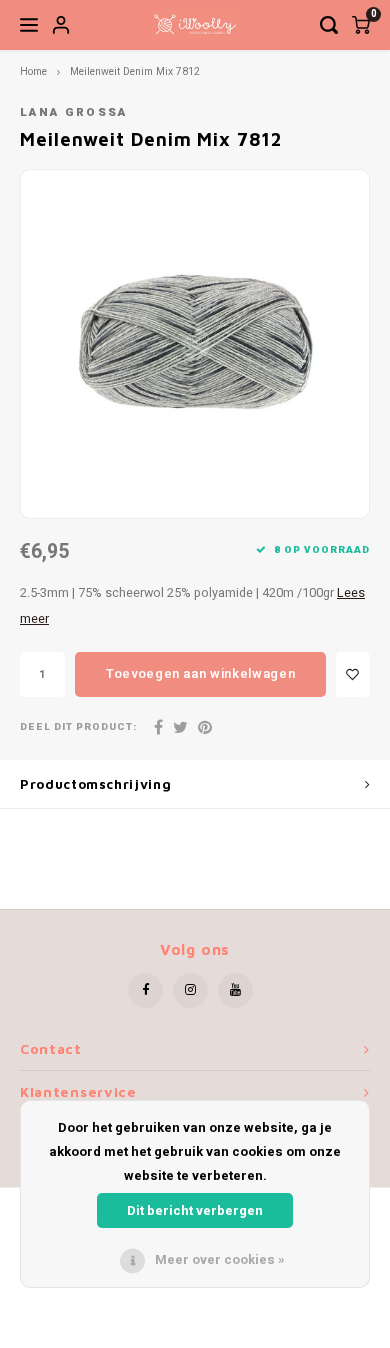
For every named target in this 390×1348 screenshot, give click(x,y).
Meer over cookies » (220, 1259)
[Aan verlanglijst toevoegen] (353, 674)
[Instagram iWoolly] (190, 990)
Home (33, 71)
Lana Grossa (74, 112)
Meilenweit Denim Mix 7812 (135, 71)
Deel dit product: (78, 727)
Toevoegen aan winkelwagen (200, 673)
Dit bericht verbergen (195, 1210)
